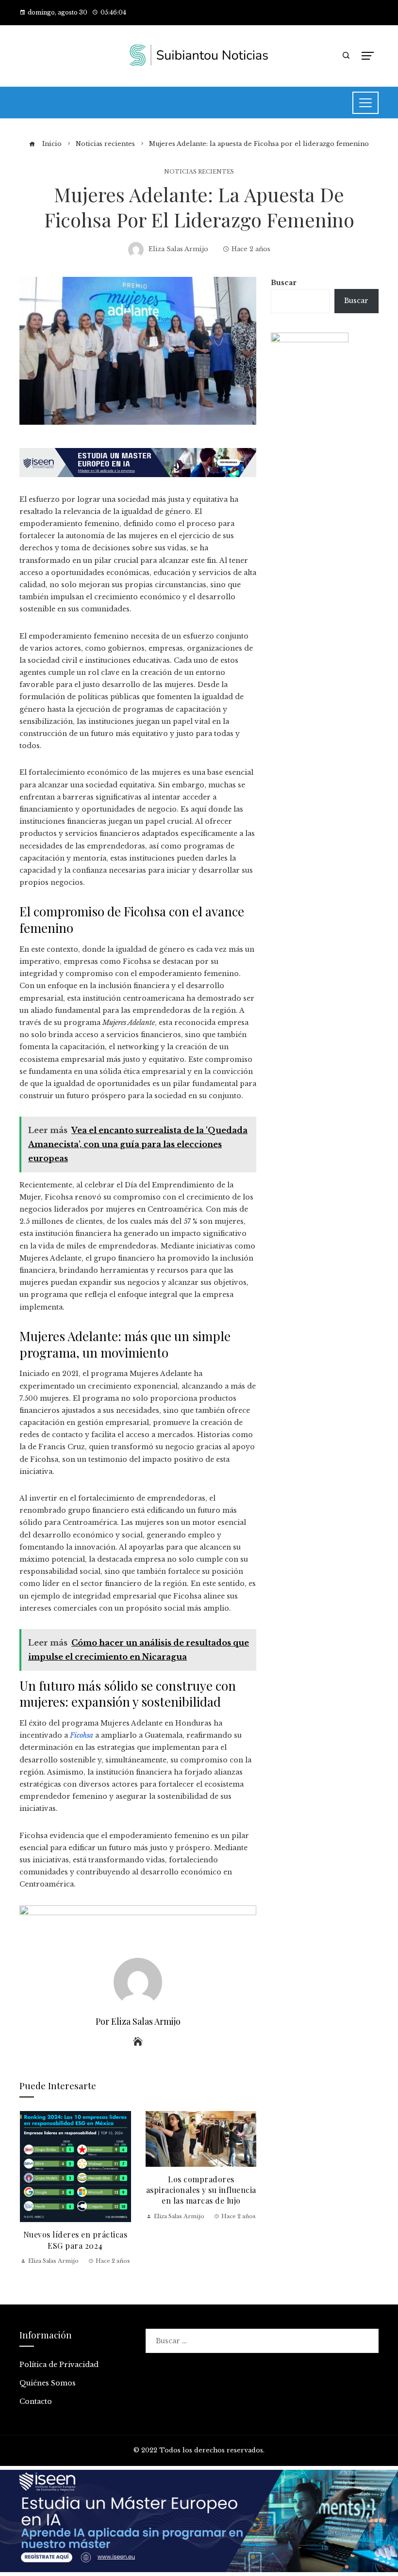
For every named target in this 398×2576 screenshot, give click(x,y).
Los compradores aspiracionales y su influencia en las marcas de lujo (201, 2190)
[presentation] (29, 2189)
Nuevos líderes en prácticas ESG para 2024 (75, 2240)
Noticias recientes (199, 172)
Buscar (284, 283)
